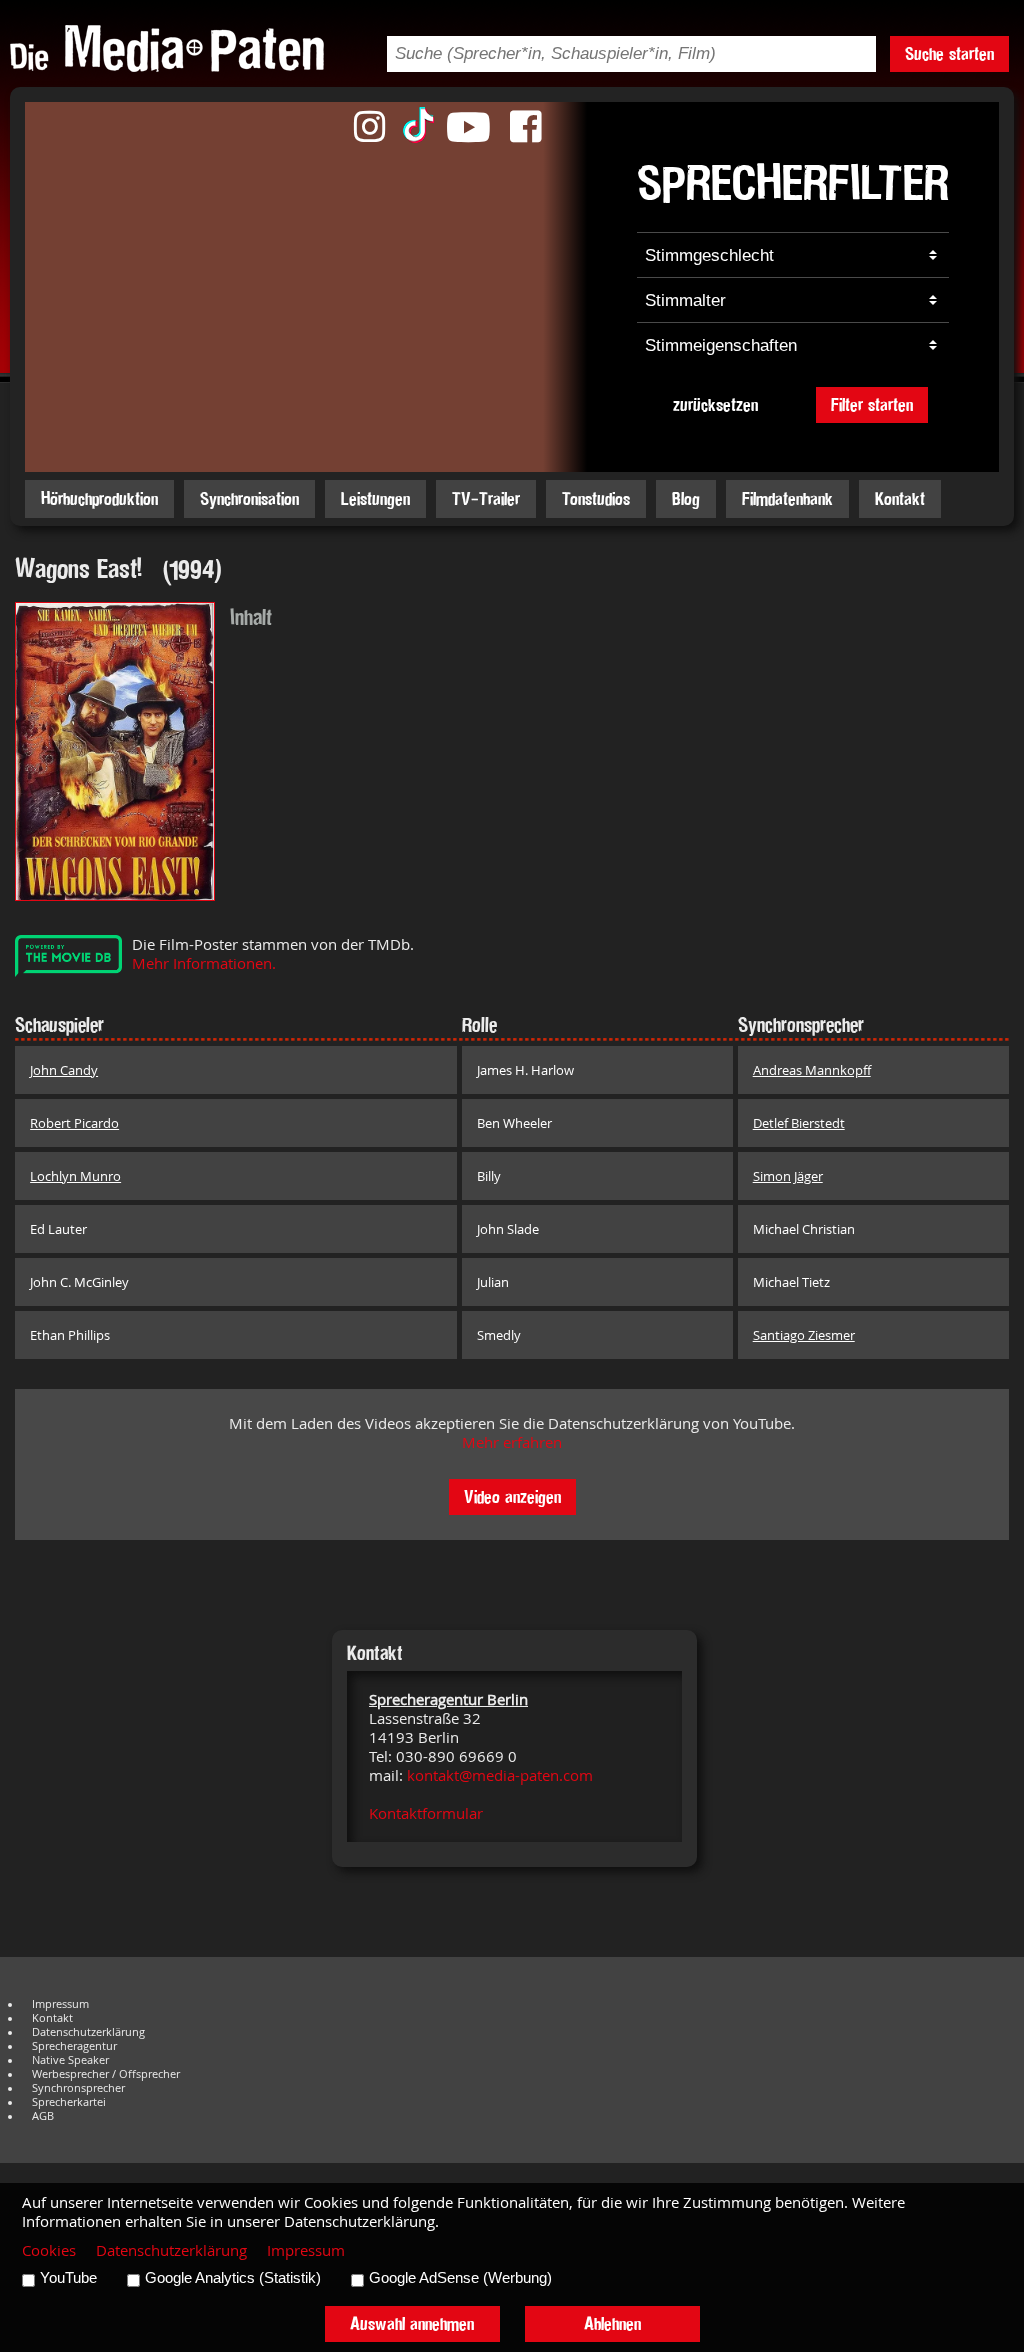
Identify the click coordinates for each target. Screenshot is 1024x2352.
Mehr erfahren (512, 1442)
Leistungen (375, 498)
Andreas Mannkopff (812, 1070)
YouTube (68, 2278)
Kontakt (900, 498)
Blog (686, 498)
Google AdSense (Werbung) (460, 2278)
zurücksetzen (715, 404)
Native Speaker (70, 2060)
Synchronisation (249, 498)
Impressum (60, 2004)
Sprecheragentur (74, 2046)
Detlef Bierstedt (799, 1123)
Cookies (49, 2250)
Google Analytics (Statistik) (233, 2278)
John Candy (64, 1070)
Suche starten (949, 53)
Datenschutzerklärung (88, 2032)
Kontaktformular (426, 1813)
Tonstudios (596, 498)
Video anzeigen (512, 1496)
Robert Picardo (74, 1123)
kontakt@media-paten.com (500, 1775)
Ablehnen (612, 2323)
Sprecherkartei (69, 2102)
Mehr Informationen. (204, 963)
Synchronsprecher (78, 2088)
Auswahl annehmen (412, 2323)
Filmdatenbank (787, 498)
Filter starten (872, 404)
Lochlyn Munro (75, 1176)
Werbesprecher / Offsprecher (106, 2074)
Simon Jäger (788, 1176)
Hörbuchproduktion (99, 498)
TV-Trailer (486, 498)
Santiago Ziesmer (804, 1335)
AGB (43, 2116)
